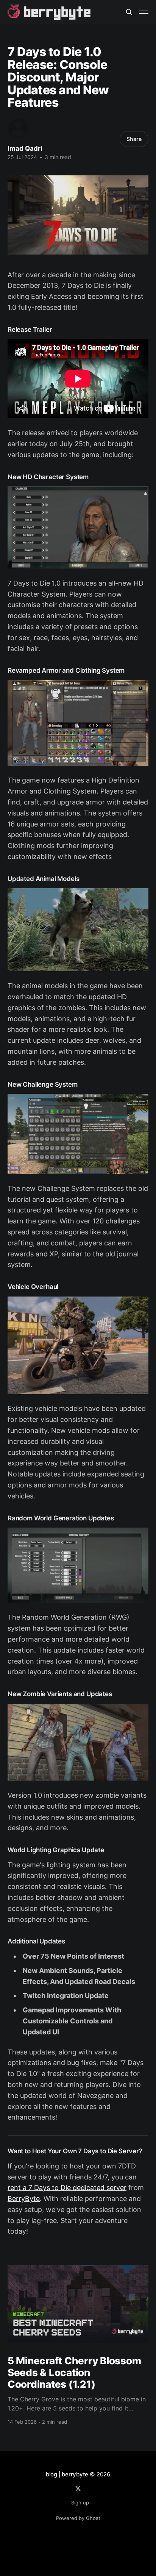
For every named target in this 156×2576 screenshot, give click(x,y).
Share (134, 139)
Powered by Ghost (78, 2518)
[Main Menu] (144, 12)
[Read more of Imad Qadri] (18, 128)
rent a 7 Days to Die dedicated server (67, 2188)
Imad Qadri (25, 148)
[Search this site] (129, 12)
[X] (78, 2489)
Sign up (80, 2503)
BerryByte (24, 2199)
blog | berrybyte (67, 2474)
